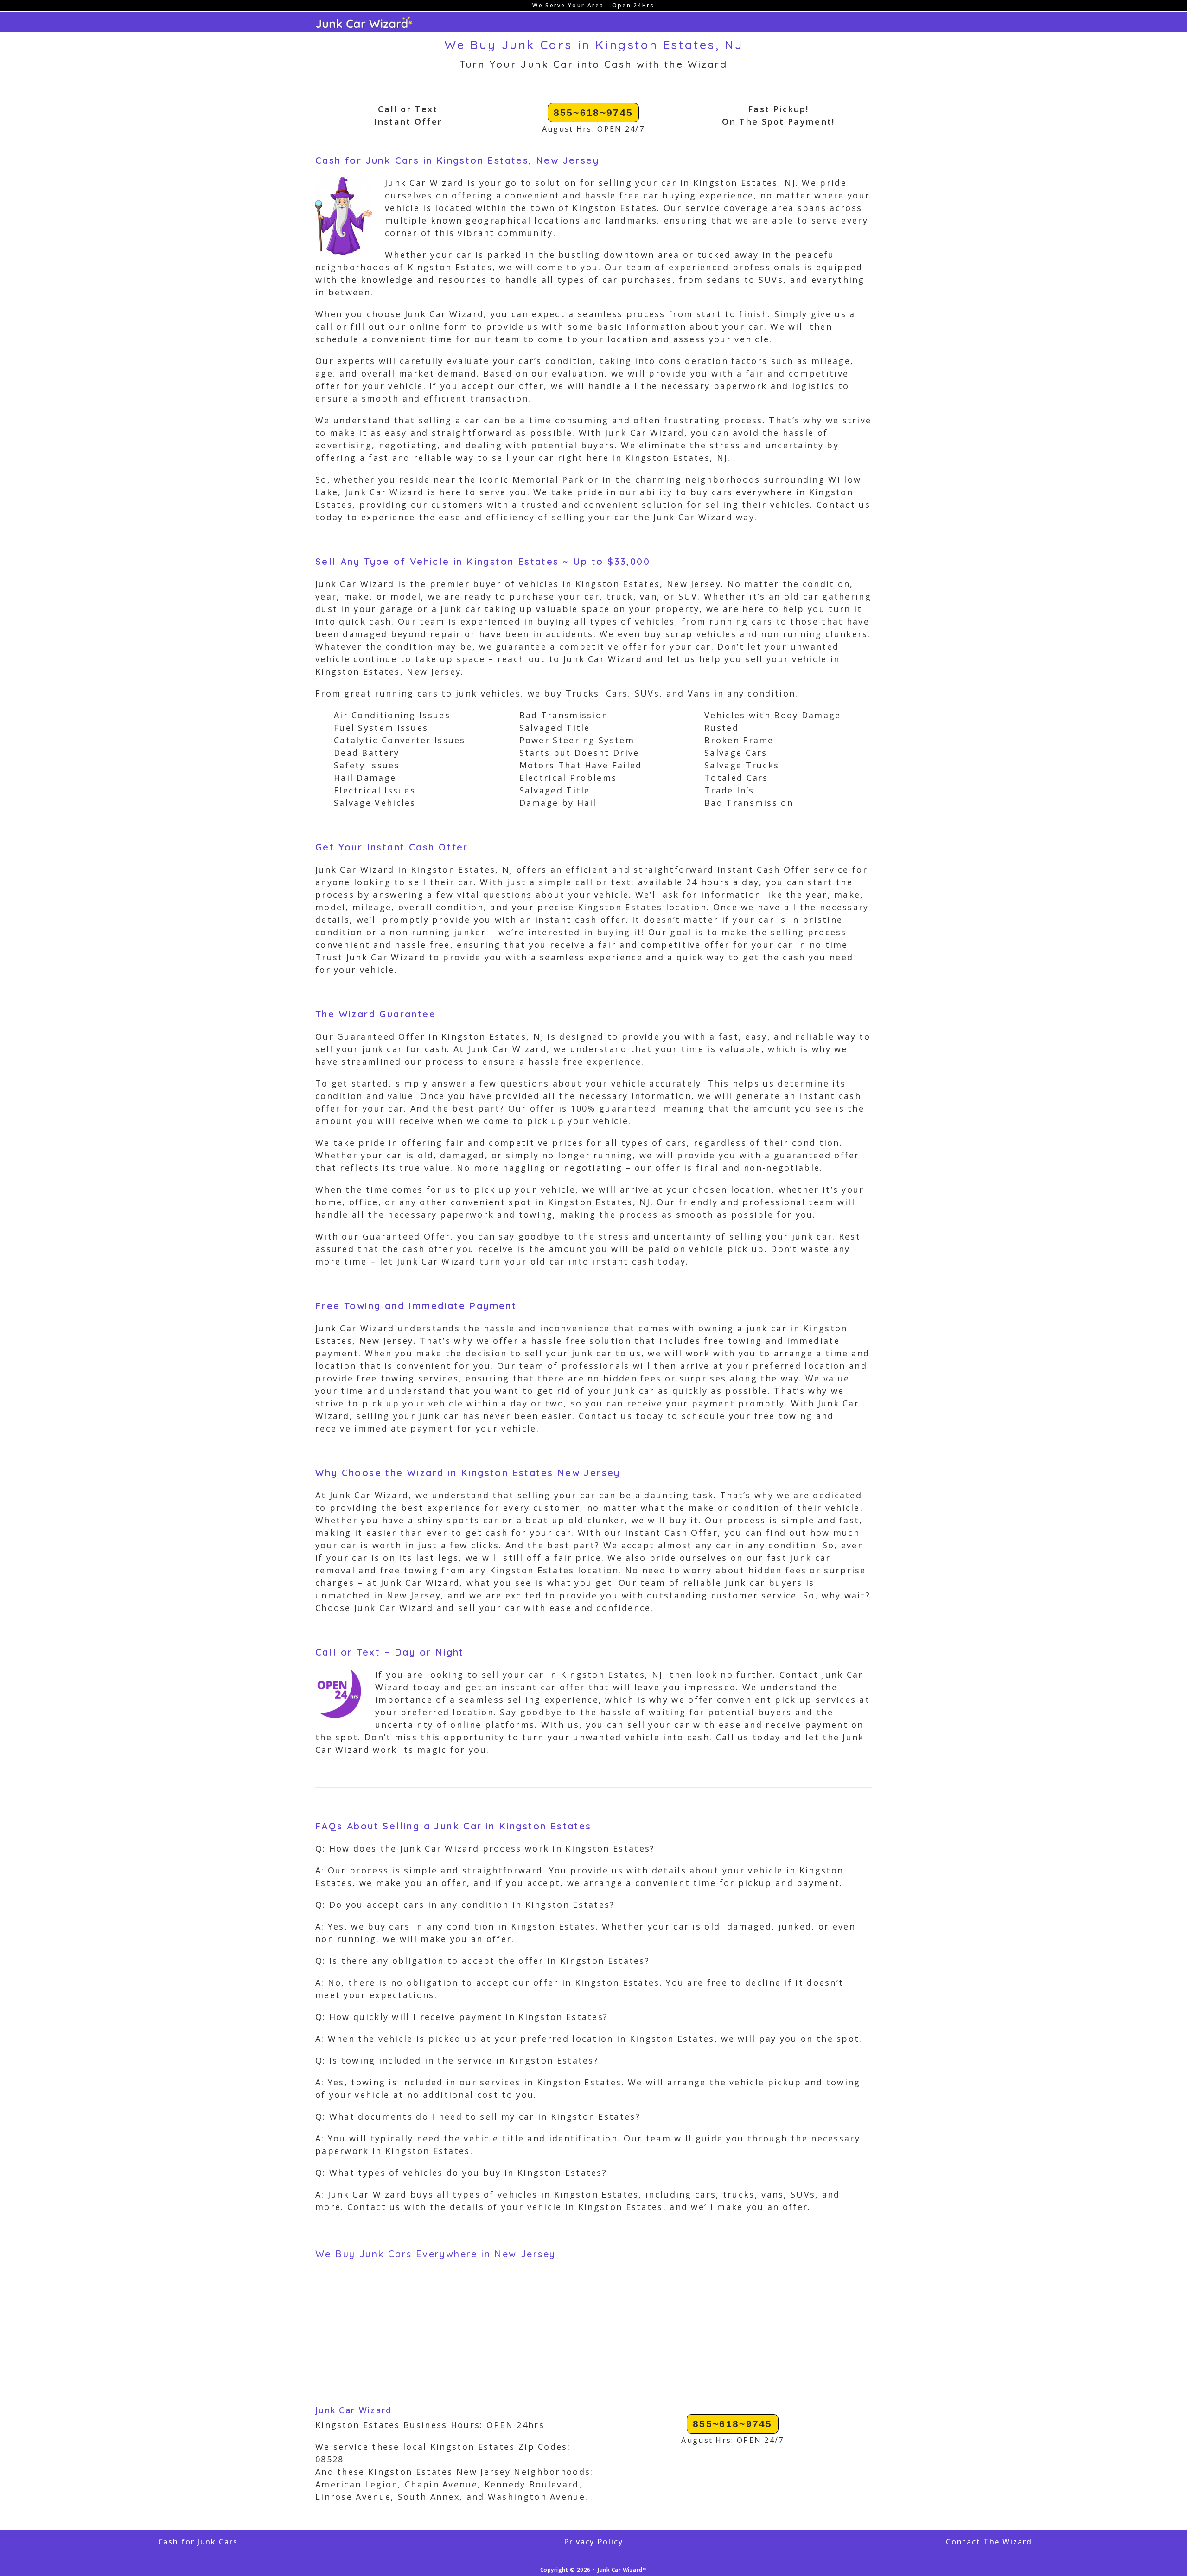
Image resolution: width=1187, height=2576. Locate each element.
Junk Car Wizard (354, 2410)
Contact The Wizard (989, 2542)
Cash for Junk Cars (198, 2542)
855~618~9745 (593, 112)
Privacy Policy (593, 2542)
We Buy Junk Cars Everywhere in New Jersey (435, 2254)
